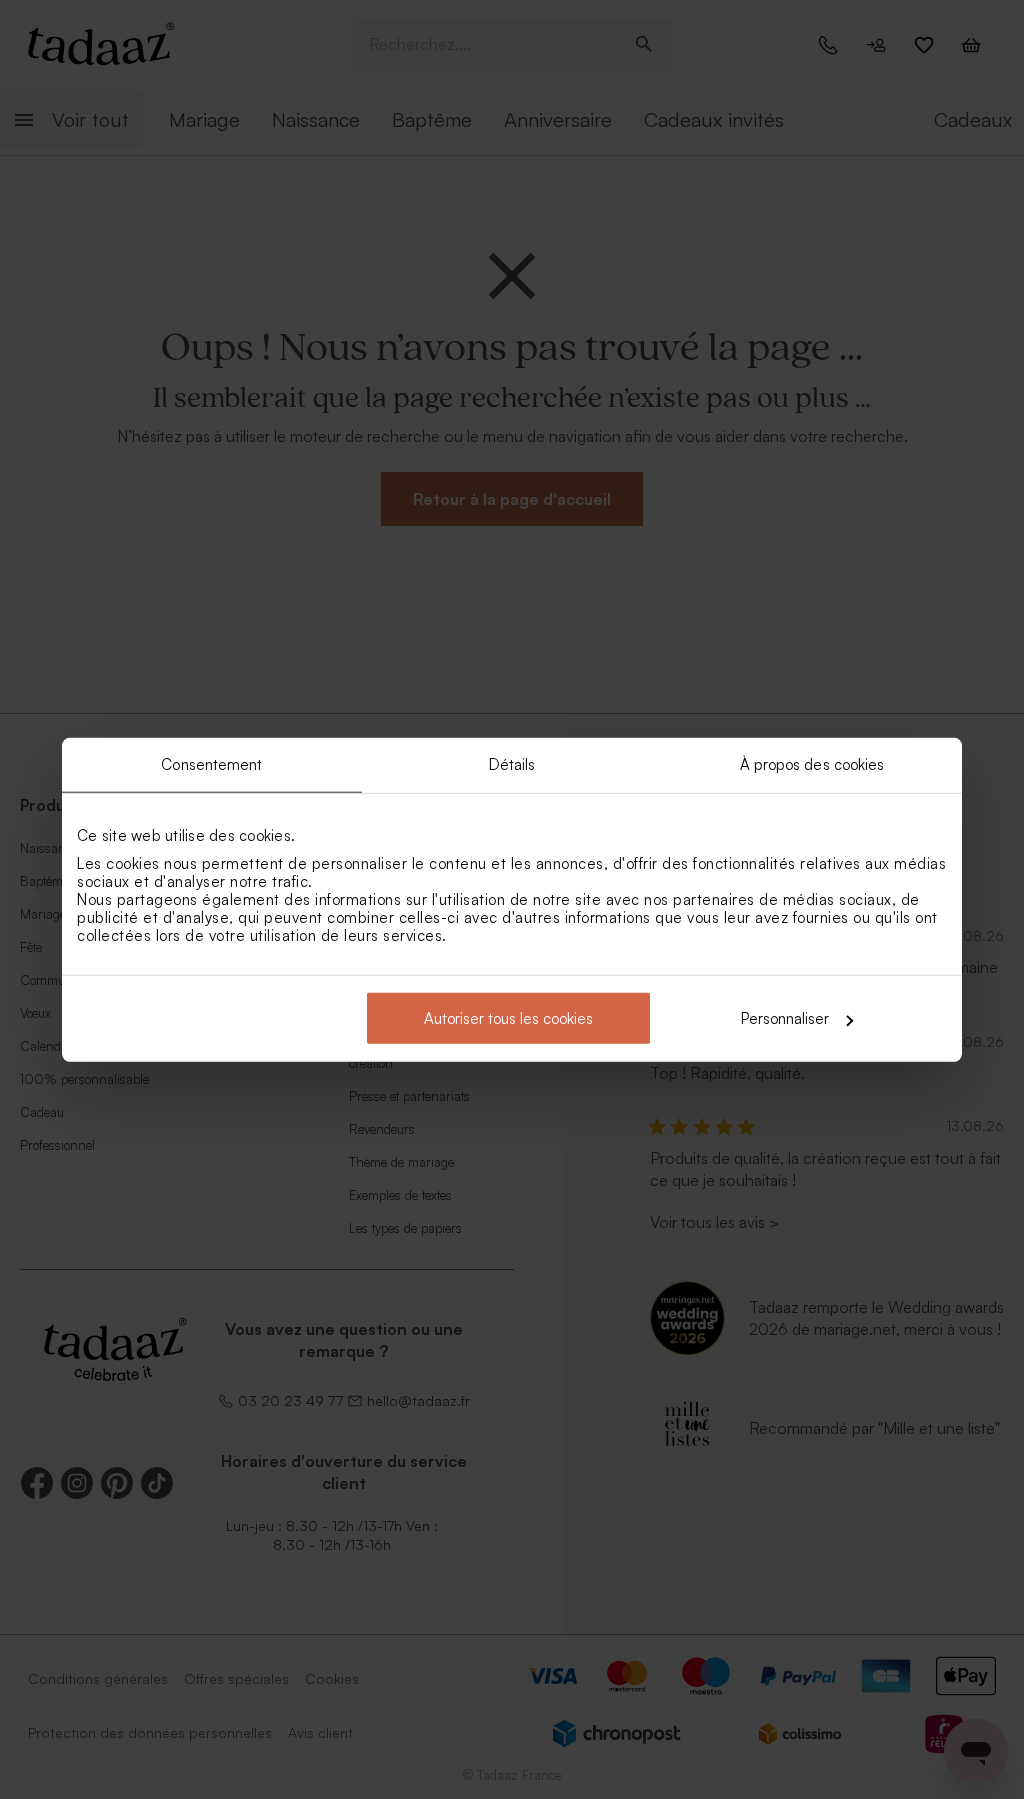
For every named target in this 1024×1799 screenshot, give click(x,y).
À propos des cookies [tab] (812, 763)
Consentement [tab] (211, 763)
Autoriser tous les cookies (508, 1018)
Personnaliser (785, 1018)
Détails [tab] (512, 763)
